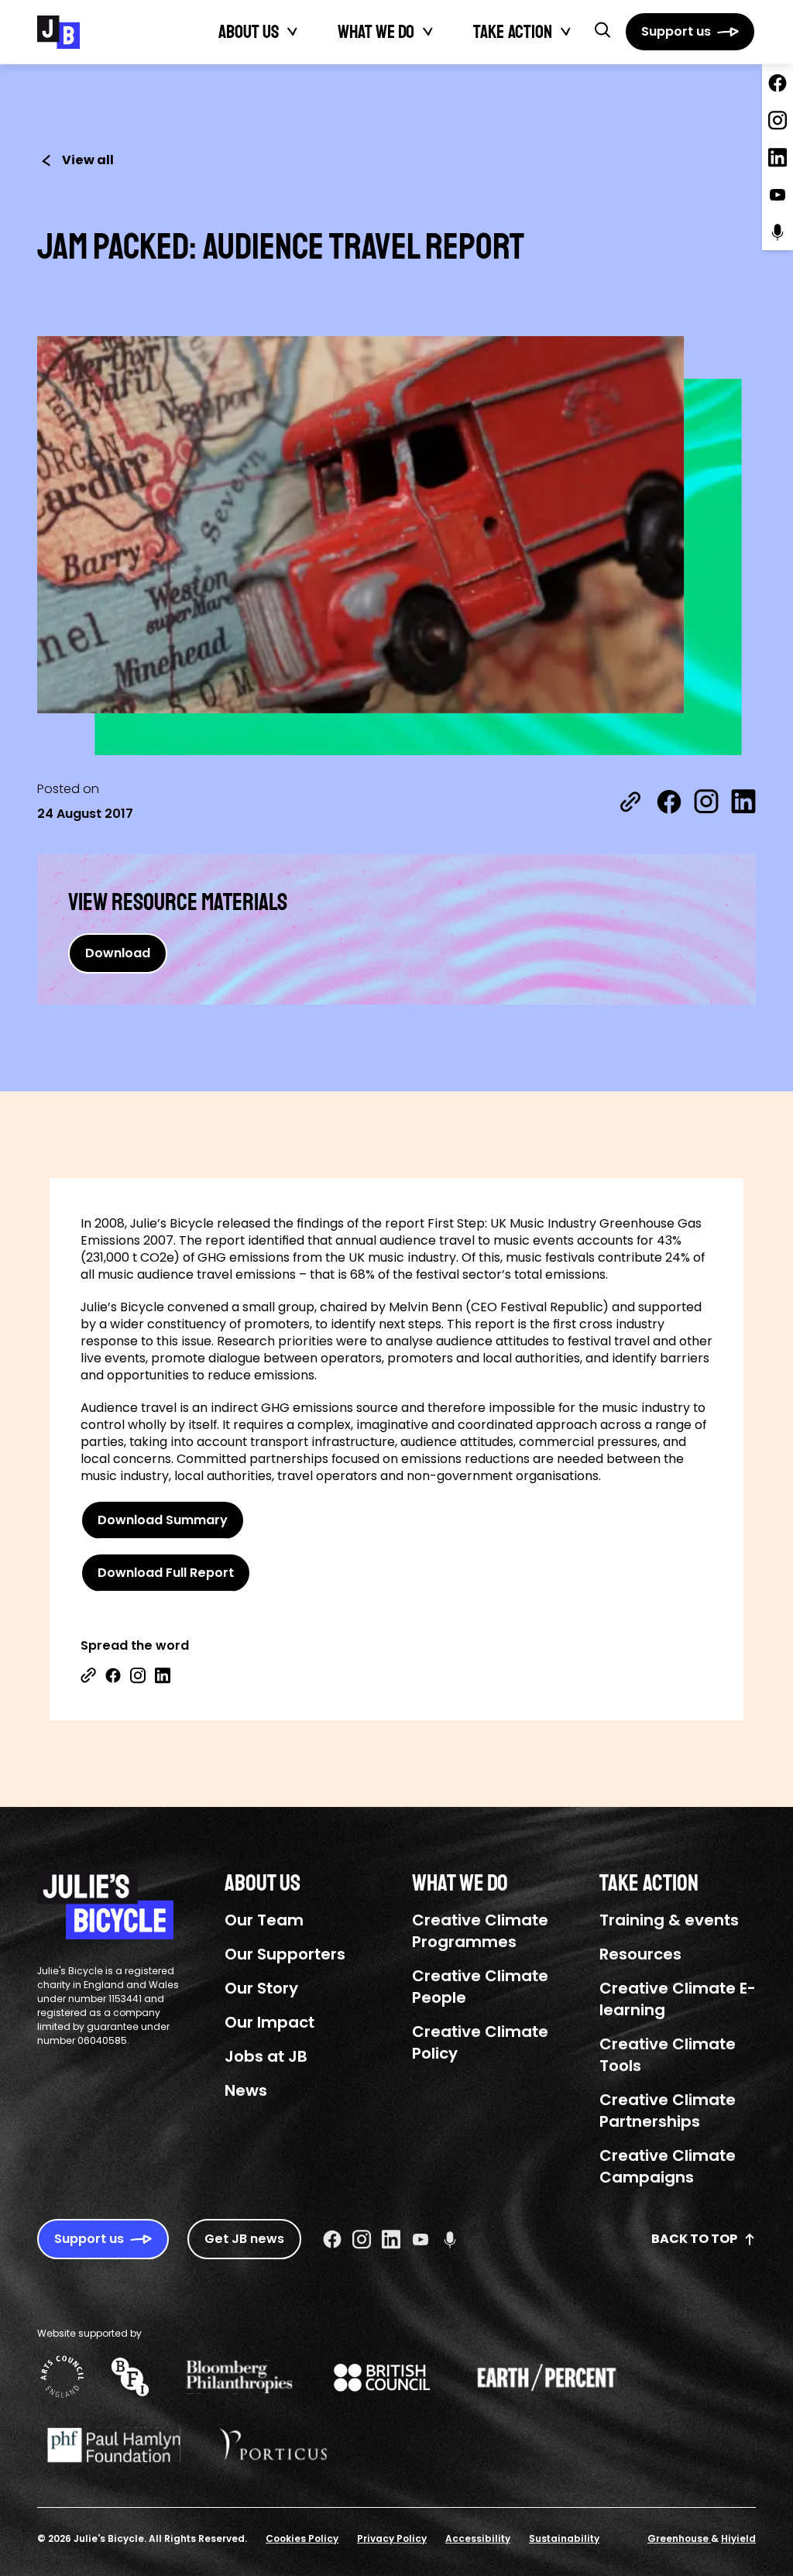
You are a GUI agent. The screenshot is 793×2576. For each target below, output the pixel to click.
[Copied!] (630, 802)
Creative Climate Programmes (480, 1931)
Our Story (261, 1988)
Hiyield (738, 2538)
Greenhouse (679, 2538)
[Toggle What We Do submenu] (428, 32)
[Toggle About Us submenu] (293, 32)
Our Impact (269, 2022)
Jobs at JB (266, 2056)
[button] (602, 29)
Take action (513, 32)
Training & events (669, 1920)
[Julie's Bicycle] (58, 32)
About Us (249, 32)
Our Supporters (285, 1954)
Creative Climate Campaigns (668, 2166)
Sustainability (564, 2538)
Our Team (264, 1920)
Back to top (694, 2239)
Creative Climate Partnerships (668, 2111)
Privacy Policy (392, 2538)
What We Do (376, 32)
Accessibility (478, 2538)
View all (88, 160)
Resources (640, 1954)
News (246, 2090)
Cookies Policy (302, 2538)
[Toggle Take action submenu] (566, 32)
